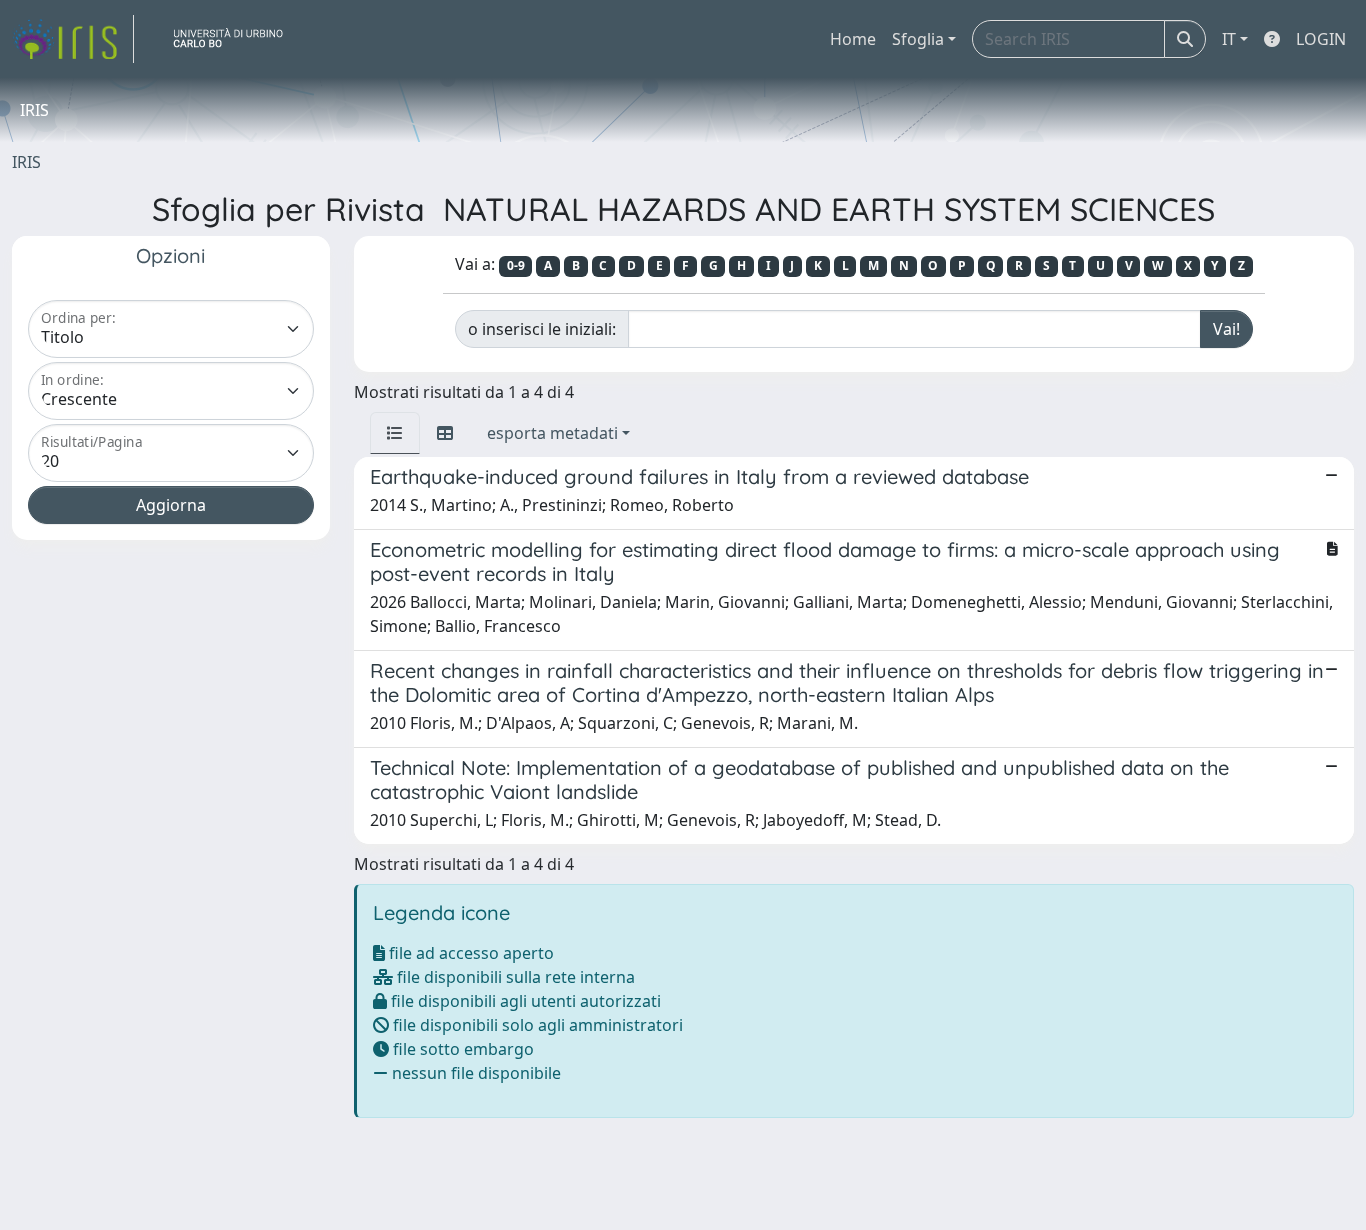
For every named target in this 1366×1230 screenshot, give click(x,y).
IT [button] (1229, 39)
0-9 (516, 265)
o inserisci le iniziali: (542, 329)
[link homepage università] (236, 39)
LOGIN (1321, 39)
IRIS (26, 162)
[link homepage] (73, 39)
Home (853, 39)
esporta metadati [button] (552, 433)
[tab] (395, 433)
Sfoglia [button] (918, 39)
